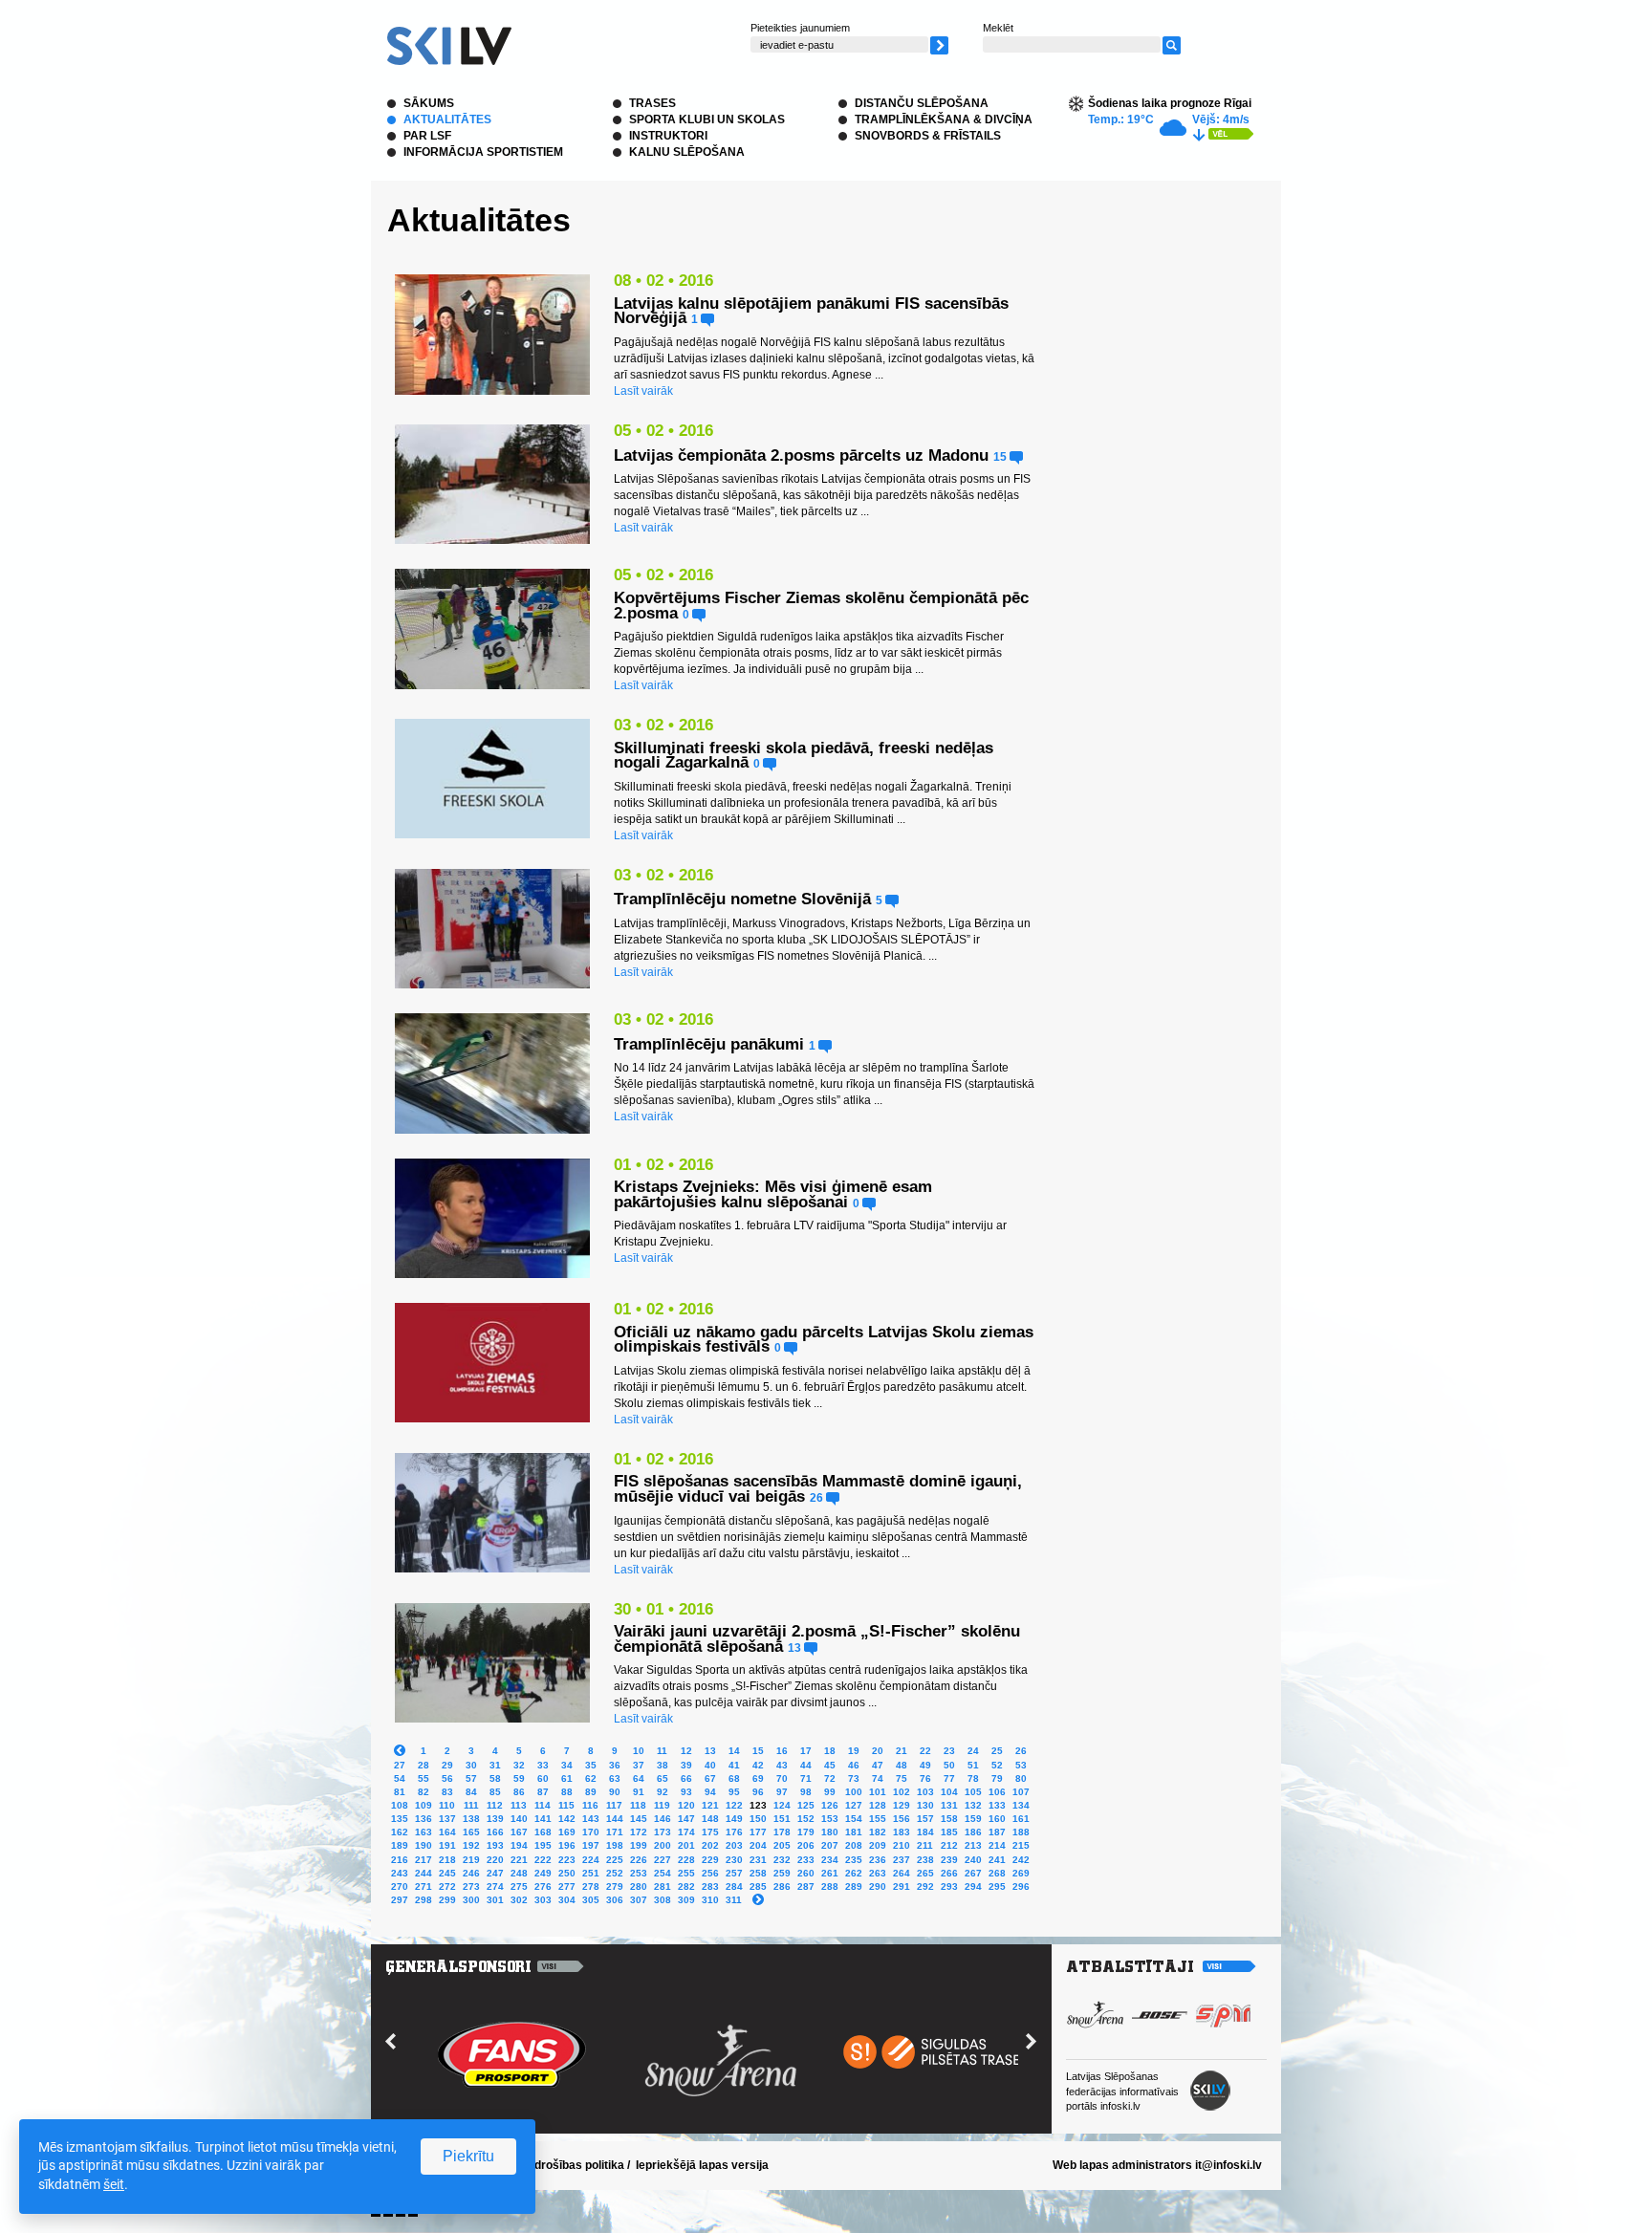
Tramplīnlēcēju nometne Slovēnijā (742, 899)
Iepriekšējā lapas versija (702, 2165)
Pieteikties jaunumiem (800, 28)
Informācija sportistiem (483, 152)
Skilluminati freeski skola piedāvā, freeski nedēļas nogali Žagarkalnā (804, 756)
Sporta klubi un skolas (707, 119)
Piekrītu (468, 2156)
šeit (114, 2184)
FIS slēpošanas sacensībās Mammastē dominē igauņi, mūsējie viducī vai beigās (818, 1489)
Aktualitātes (447, 119)
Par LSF (427, 136)
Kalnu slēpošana (687, 152)
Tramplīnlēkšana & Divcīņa (944, 119)
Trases (652, 103)
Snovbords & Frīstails (928, 136)
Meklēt (998, 28)
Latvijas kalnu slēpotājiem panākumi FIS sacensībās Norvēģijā (811, 311)
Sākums (429, 103)
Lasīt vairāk (643, 391)
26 (818, 1497)
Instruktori (668, 136)
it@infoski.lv (1228, 2165)
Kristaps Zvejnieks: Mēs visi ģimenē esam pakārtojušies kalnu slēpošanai (773, 1194)
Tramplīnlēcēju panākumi (709, 1044)
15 (1001, 456)
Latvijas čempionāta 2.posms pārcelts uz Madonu (801, 455)
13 (796, 1648)
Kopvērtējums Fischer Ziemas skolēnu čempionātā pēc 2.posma (821, 606)
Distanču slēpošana (922, 103)
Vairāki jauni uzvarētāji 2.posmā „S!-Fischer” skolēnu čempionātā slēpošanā (817, 1639)
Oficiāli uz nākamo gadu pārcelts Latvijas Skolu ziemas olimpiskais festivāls (824, 1340)
